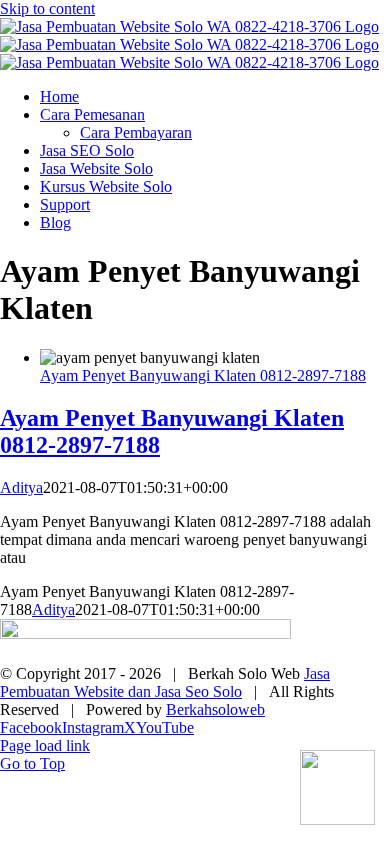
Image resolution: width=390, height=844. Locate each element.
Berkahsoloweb (215, 709)
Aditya (21, 487)
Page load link (45, 745)
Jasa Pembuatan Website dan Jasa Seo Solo (165, 682)
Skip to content (47, 8)
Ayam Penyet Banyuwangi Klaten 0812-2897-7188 (203, 375)
